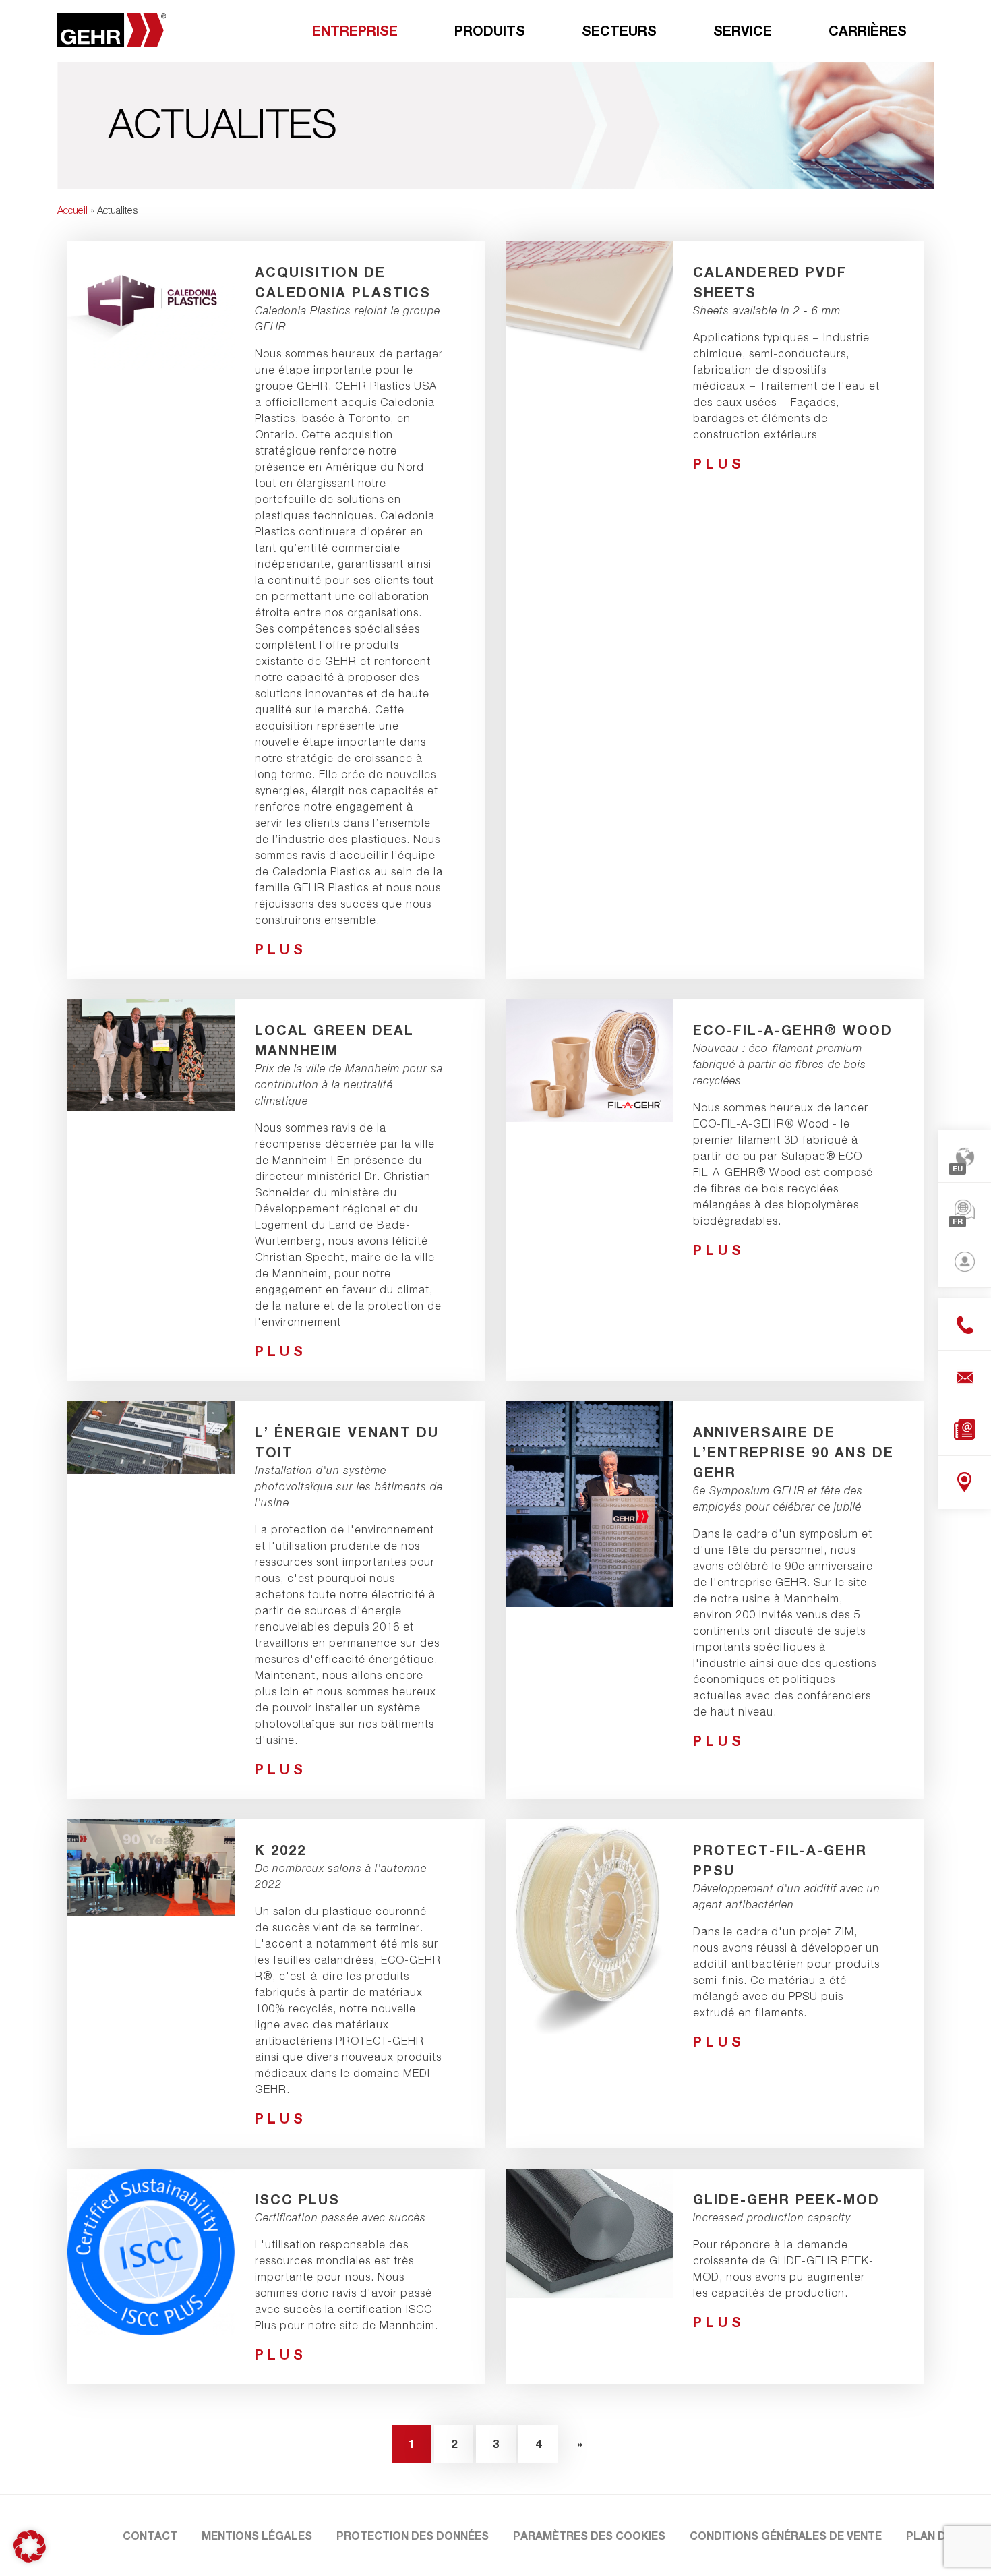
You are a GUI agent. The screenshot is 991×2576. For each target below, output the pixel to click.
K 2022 (280, 1850)
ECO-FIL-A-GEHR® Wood (793, 1030)
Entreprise (355, 30)
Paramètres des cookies (589, 2535)
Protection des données (413, 2535)
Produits (490, 30)
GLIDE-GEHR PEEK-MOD (786, 2199)
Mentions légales (257, 2535)
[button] (30, 2546)
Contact (150, 2535)
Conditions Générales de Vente (786, 2535)
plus (281, 949)
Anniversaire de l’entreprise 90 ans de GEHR (793, 1452)
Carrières (868, 30)
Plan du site (943, 2535)
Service (743, 30)
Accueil (72, 210)
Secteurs (619, 30)
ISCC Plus (297, 2199)
